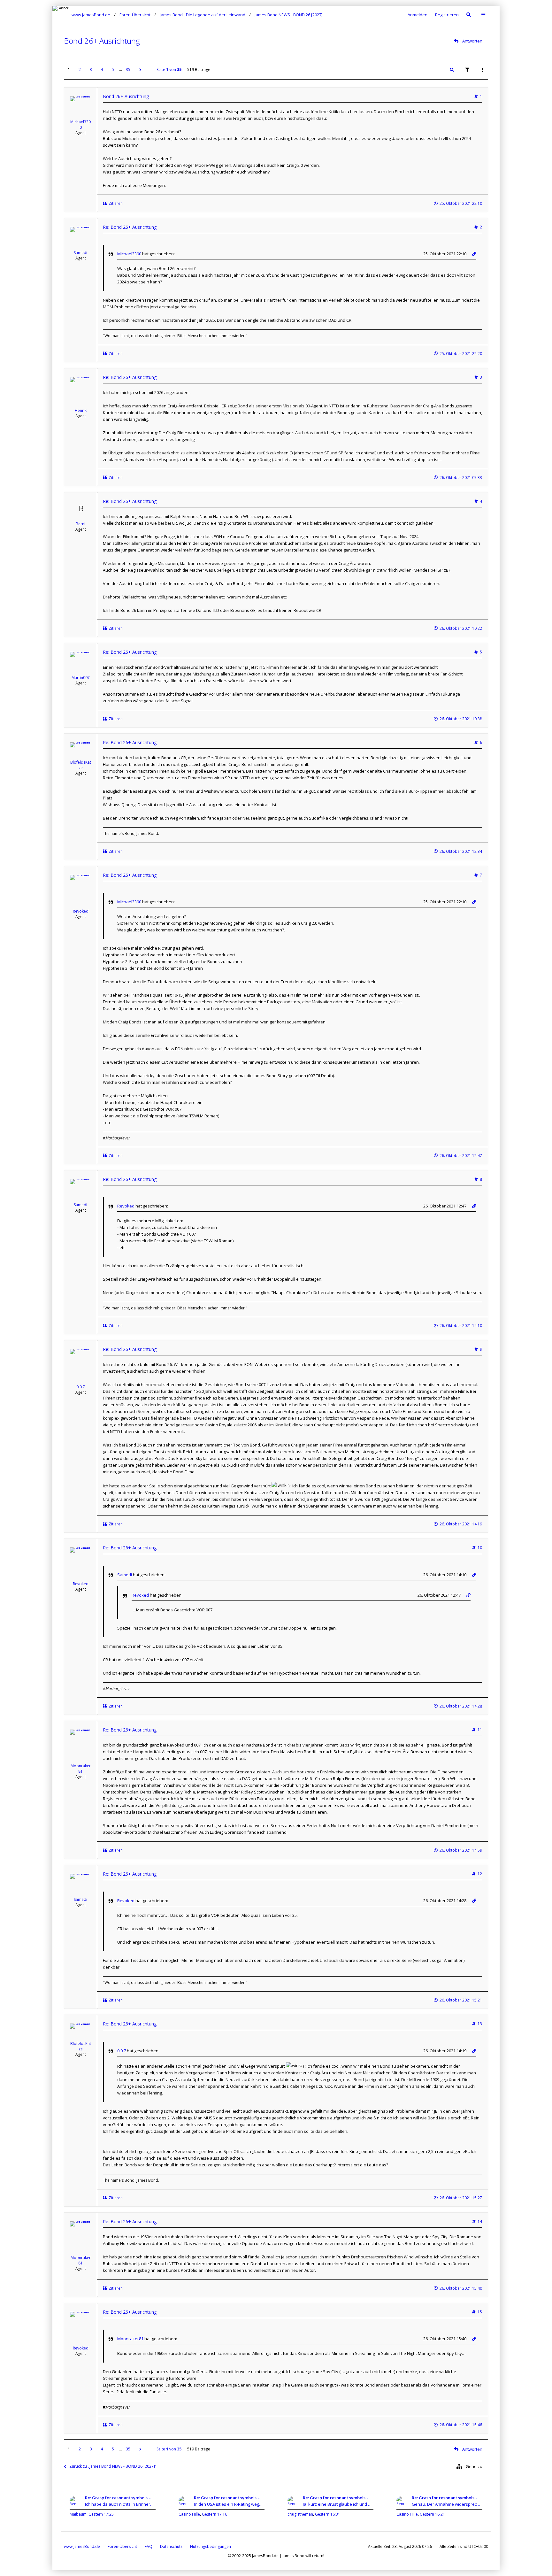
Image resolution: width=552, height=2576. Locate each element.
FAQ (149, 2546)
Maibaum (78, 2514)
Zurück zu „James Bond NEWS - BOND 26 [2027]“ (113, 2466)
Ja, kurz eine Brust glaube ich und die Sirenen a (338, 2504)
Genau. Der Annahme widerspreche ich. (447, 2504)
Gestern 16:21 (432, 2514)
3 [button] (91, 69)
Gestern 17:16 (215, 2514)
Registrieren (447, 15)
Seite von (169, 69)
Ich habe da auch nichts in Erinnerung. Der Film (120, 2504)
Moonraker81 (81, 1769)
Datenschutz (171, 2546)
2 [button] (80, 69)
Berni (80, 524)
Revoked (81, 911)
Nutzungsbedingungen (211, 2546)
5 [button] (113, 69)
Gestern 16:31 (328, 2514)
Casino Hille (189, 2514)
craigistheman (300, 2514)
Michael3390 (80, 125)
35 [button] (128, 69)
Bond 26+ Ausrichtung (102, 41)
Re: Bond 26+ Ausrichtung (130, 227)
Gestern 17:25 (101, 2514)
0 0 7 (81, 1387)
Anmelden (418, 15)
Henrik (81, 410)
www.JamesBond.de (82, 2546)
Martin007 (81, 678)
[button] (140, 70)
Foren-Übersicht (122, 2546)
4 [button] (102, 69)
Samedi (80, 253)
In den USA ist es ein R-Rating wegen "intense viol (229, 2504)
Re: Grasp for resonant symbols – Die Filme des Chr (120, 2498)
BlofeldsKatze (81, 765)
